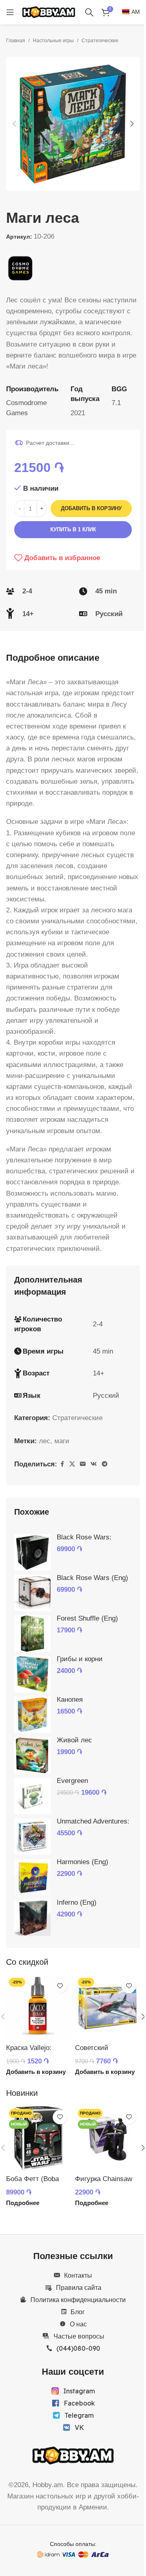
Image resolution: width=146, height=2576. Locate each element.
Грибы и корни (80, 1659)
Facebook (79, 2403)
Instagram (79, 2391)
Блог (78, 2312)
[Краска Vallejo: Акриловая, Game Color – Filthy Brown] (39, 2007)
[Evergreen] (32, 1796)
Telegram (79, 2415)
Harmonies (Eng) (83, 1862)
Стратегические (100, 41)
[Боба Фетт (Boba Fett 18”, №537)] (39, 2138)
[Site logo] (49, 12)
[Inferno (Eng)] (32, 1918)
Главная (16, 41)
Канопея (70, 1700)
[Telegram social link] (105, 1464)
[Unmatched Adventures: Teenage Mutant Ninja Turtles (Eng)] (32, 1837)
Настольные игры (53, 41)
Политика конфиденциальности (78, 2300)
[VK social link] (94, 1464)
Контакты (78, 2275)
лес (45, 1441)
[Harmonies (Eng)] (32, 1877)
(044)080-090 (78, 2348)
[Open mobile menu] (10, 12)
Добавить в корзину (91, 508)
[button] (14, 124)
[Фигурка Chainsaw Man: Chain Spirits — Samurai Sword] (107, 2138)
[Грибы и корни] (32, 1674)
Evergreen (72, 1781)
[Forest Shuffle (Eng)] (32, 1634)
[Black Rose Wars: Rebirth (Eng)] (32, 1552)
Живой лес (74, 1740)
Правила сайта (79, 2287)
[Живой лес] (32, 1755)
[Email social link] (83, 1464)
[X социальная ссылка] (72, 1464)
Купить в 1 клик (73, 529)
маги (62, 1441)
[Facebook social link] (62, 1464)
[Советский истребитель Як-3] (107, 2007)
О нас (78, 2324)
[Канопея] (32, 1715)
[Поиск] (89, 12)
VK (79, 2427)
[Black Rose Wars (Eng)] (32, 1593)
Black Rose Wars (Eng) (92, 1578)
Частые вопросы (79, 2336)
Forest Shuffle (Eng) (87, 1618)
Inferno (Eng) (77, 1902)
